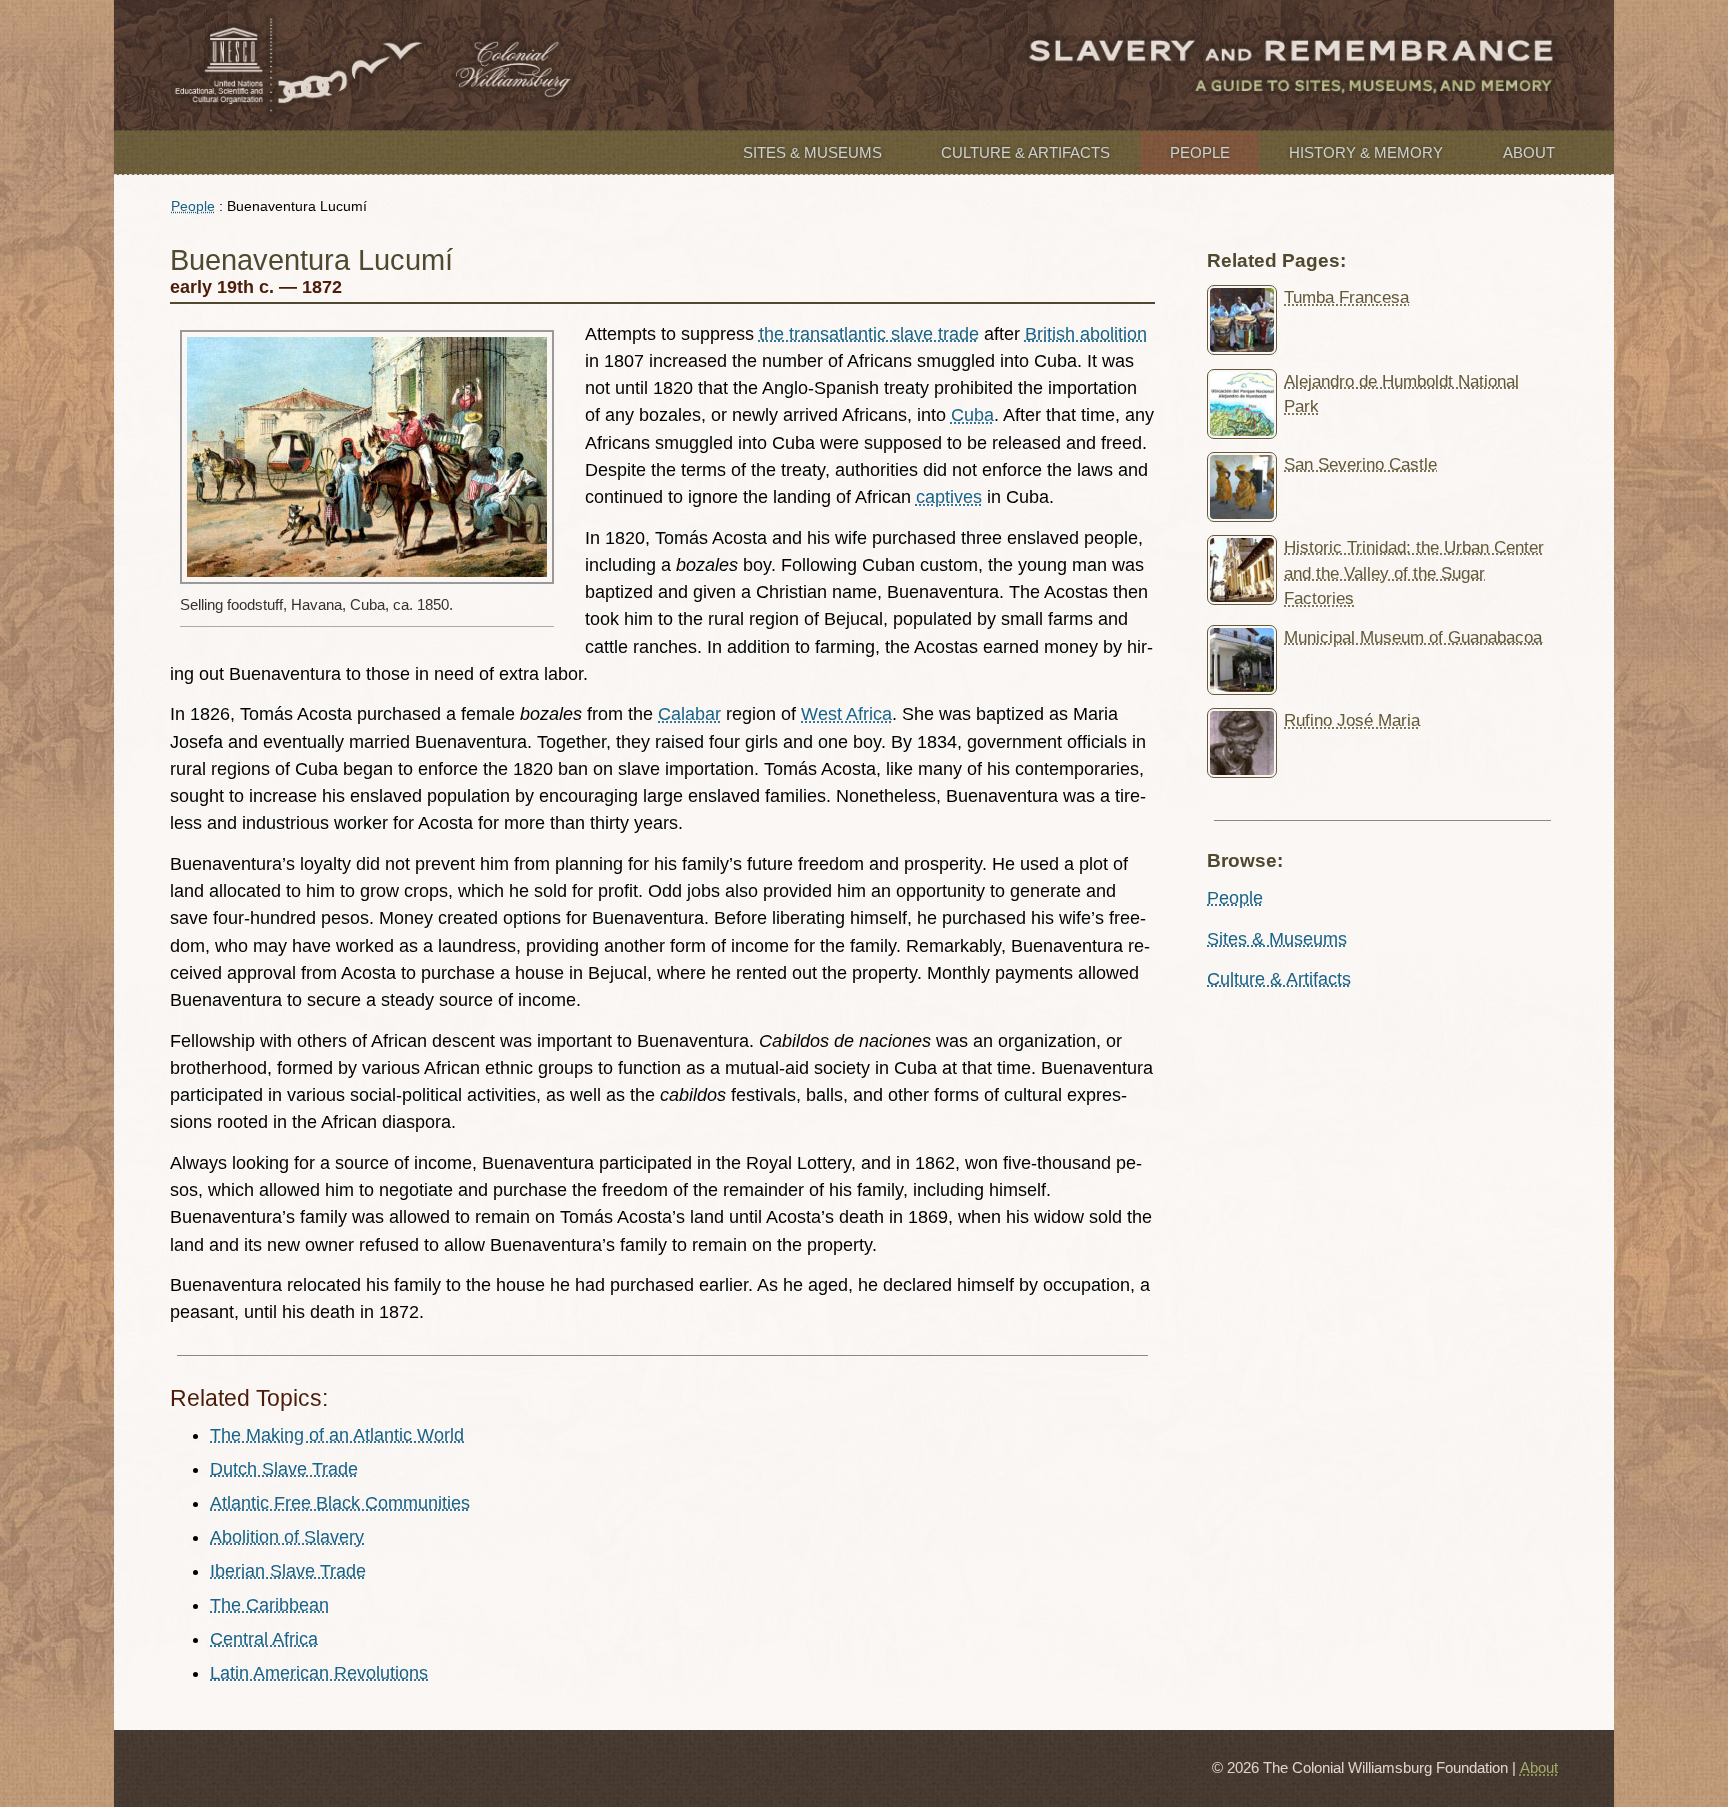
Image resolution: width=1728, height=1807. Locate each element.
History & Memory (1366, 152)
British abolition (1086, 334)
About (1529, 152)
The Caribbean (269, 1605)
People (1200, 152)
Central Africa (264, 1639)
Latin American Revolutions (319, 1673)
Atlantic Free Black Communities (340, 1503)
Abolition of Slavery (287, 1537)
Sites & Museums (812, 152)
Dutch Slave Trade (284, 1469)
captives (949, 497)
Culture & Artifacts (1025, 152)
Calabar (689, 714)
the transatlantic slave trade (869, 334)
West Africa (846, 714)
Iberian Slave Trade (288, 1571)
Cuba (972, 415)
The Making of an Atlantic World (337, 1435)
